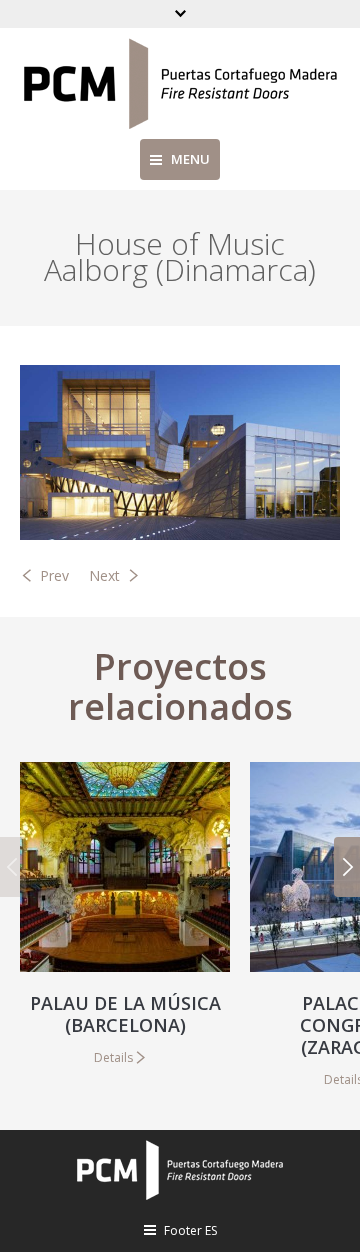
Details (113, 1057)
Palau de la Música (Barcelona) (125, 1014)
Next (104, 575)
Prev (54, 575)
